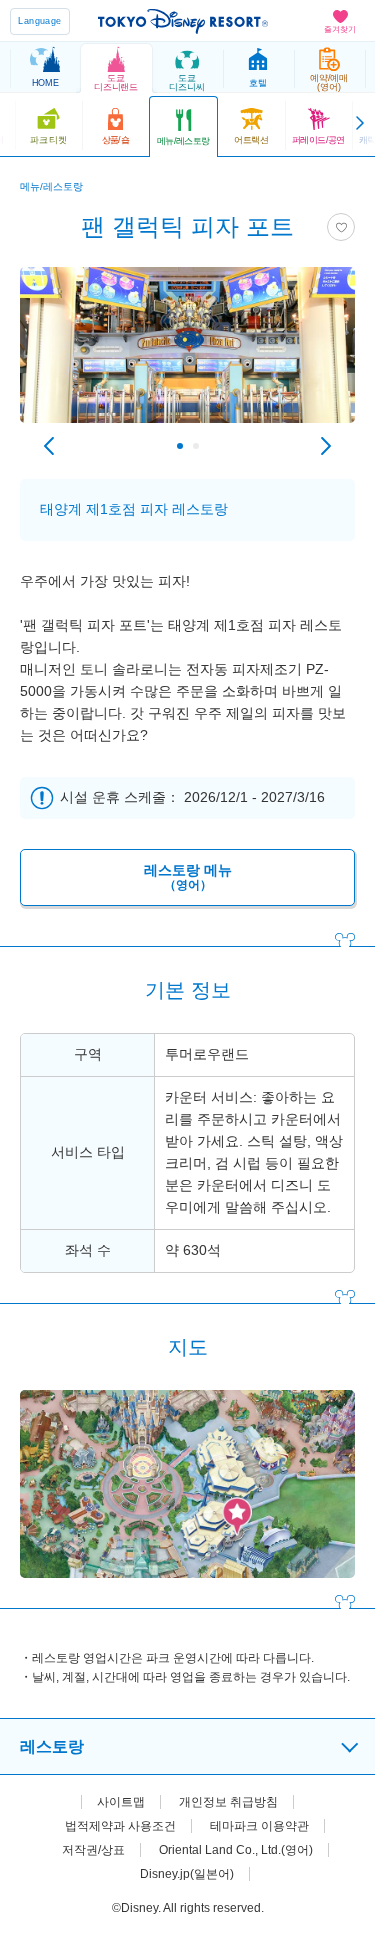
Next (326, 446)
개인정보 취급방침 (228, 1802)
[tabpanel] (187, 355)
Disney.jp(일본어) (187, 1874)
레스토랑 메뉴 (188, 877)
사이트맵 (121, 1802)
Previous (49, 446)
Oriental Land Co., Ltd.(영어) (236, 1850)
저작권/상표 (93, 1850)
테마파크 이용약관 (259, 1826)
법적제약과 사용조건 (120, 1826)
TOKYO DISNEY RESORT (183, 21)
